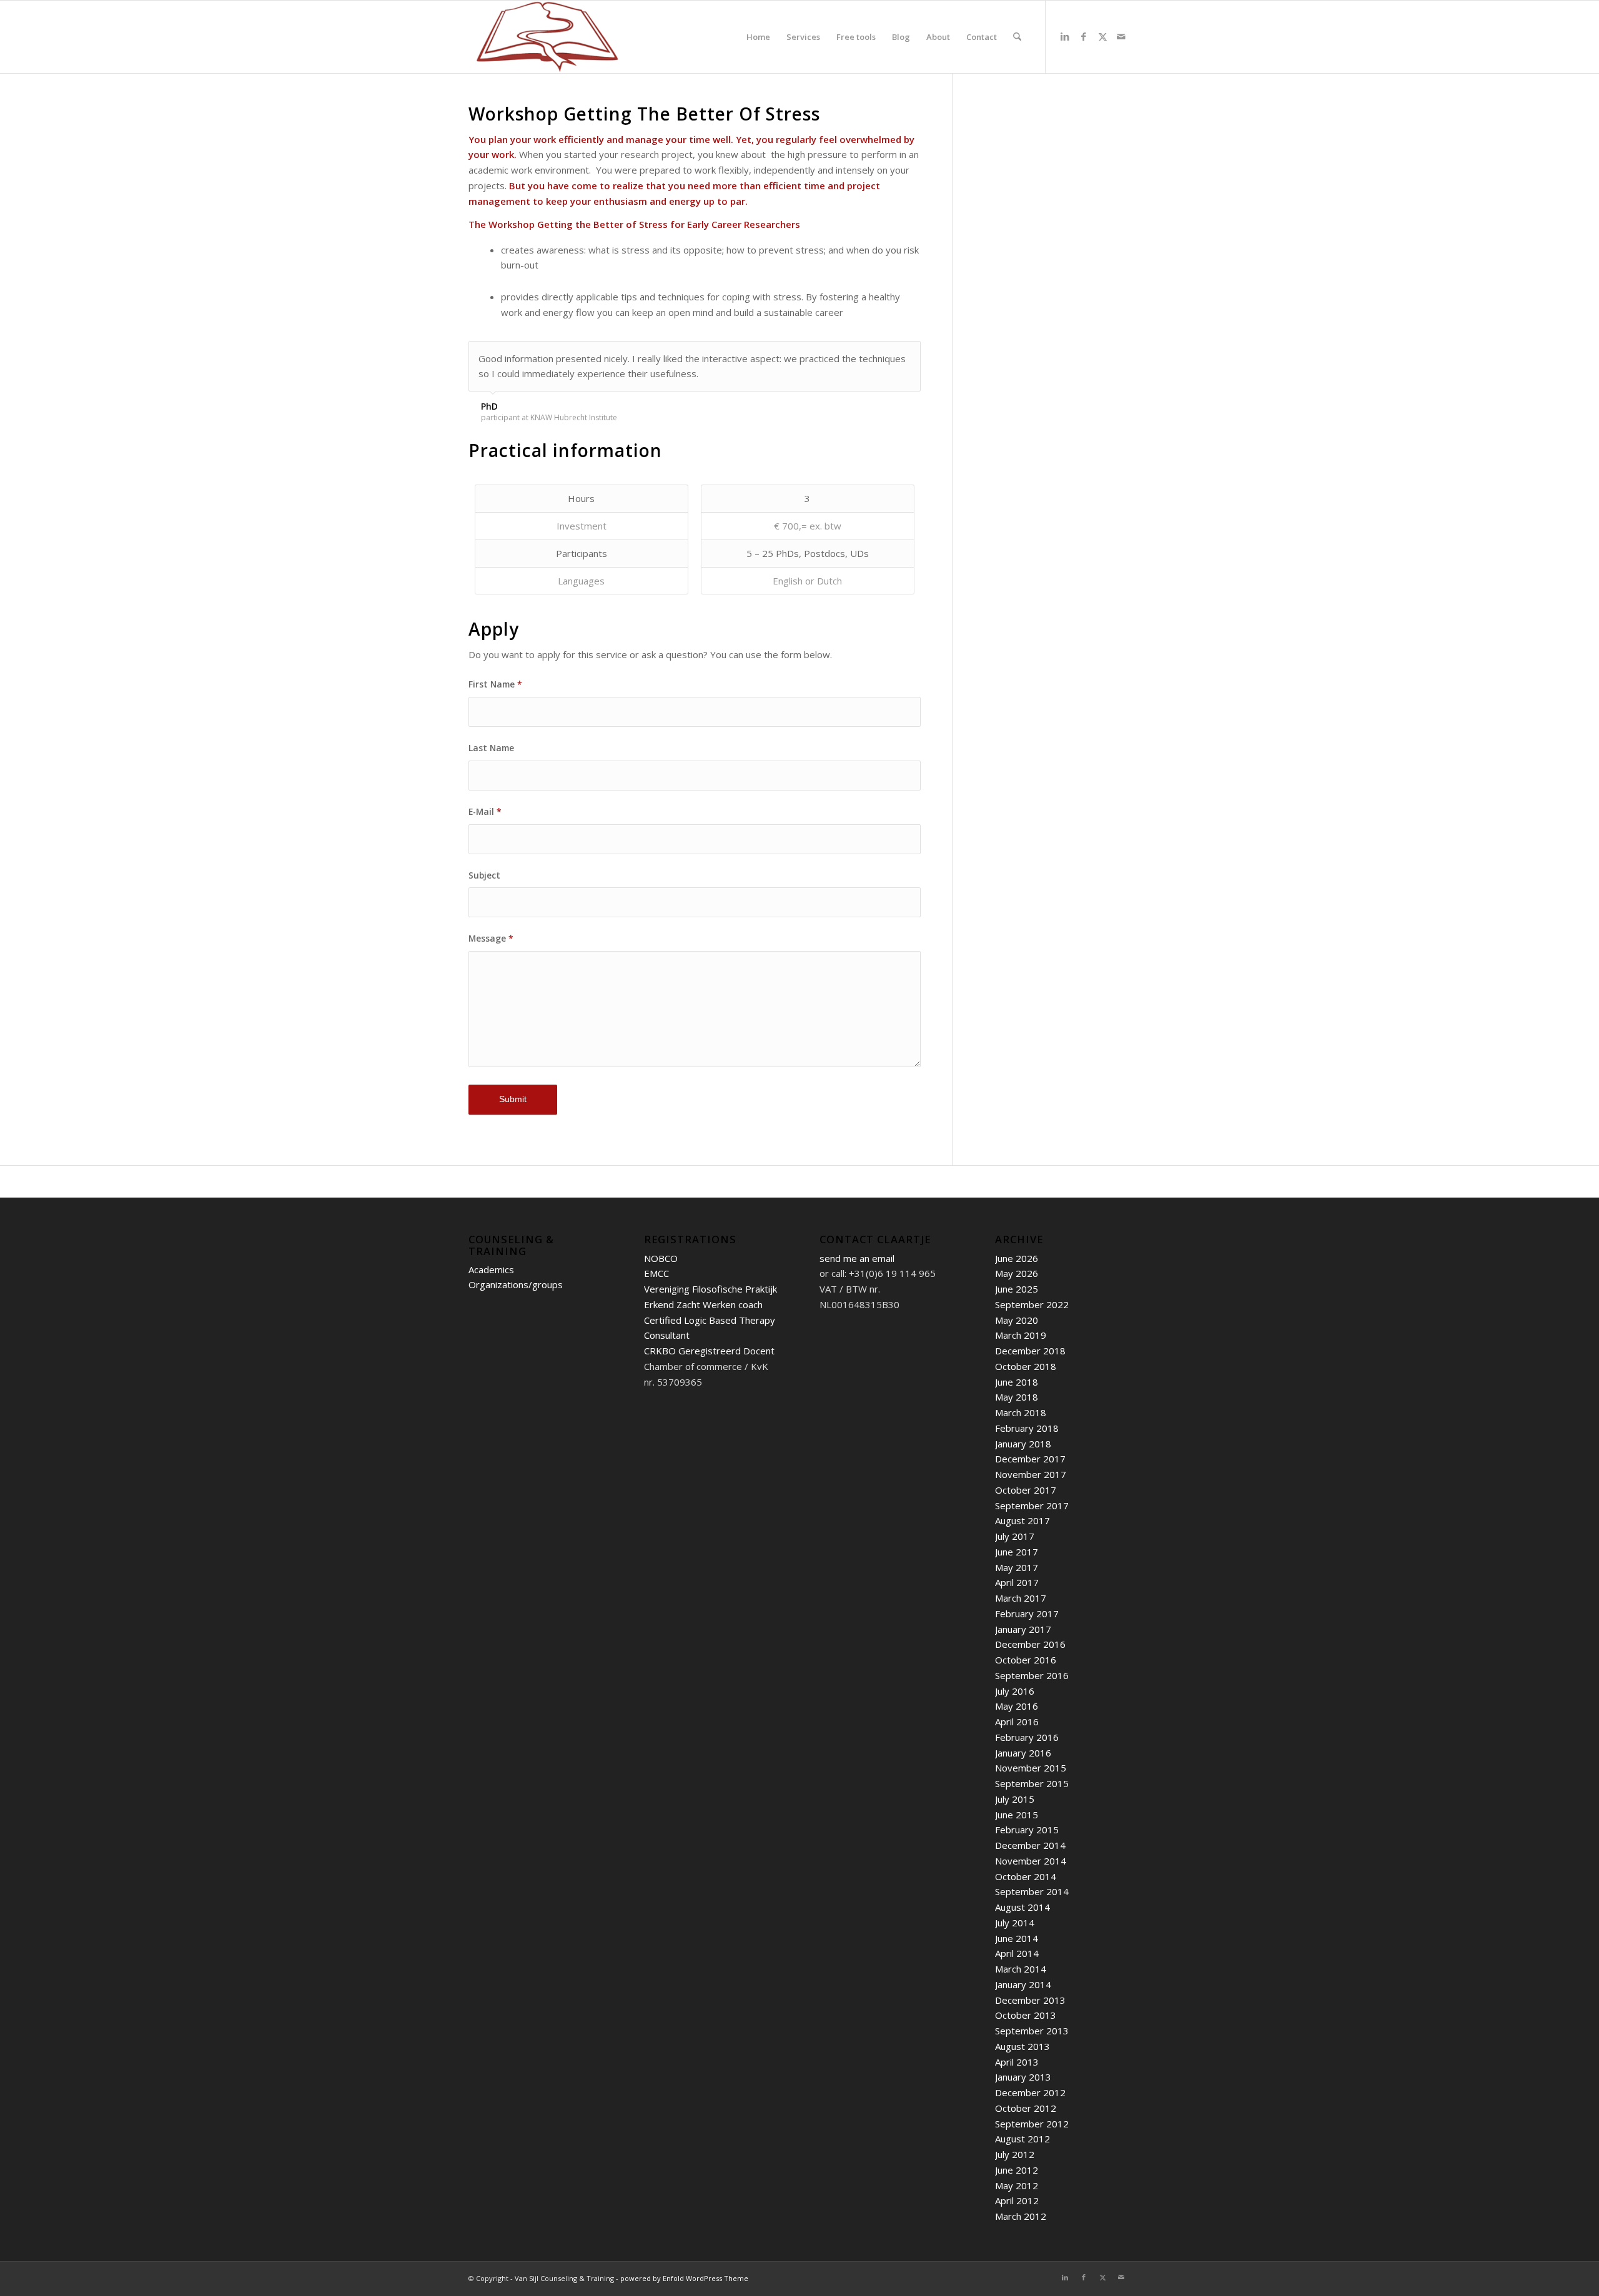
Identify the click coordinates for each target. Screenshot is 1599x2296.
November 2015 (1031, 1768)
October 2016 (1026, 1660)
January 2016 (1023, 1753)
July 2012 (1015, 2154)
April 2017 (1017, 1582)
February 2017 (1027, 1614)
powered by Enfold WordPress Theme (684, 2278)
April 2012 (1017, 2200)
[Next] (908, 354)
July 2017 (1015, 1536)
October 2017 (1026, 1490)
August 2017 (1022, 1520)
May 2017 (1017, 1567)
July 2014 (1015, 1923)
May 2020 (1017, 1320)
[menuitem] (758, 37)
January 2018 (1023, 1444)
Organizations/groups (516, 1284)
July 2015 (1015, 1799)
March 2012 (1021, 2216)
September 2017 (1032, 1505)
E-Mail (485, 811)
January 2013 (1023, 2077)
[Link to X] (1102, 36)
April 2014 (1017, 1953)
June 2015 (1017, 1815)
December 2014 (1030, 1845)
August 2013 (1022, 2046)
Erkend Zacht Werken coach (703, 1304)
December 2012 (1030, 2092)
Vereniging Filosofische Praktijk (710, 1289)
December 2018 (1030, 1351)
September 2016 (1032, 1675)
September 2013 (1032, 2031)
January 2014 (1023, 1984)
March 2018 (1021, 1412)
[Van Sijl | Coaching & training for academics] (547, 37)
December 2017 (1030, 1459)
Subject (484, 875)
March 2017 (1021, 1598)
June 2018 (1017, 1382)
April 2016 (1017, 1722)
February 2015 (1027, 1830)
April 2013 (1017, 2062)
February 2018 (1027, 1428)
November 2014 (1031, 1861)
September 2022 (1032, 1304)
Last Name (491, 748)
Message (491, 938)
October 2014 (1026, 1876)
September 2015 (1032, 1783)
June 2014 (1017, 1938)
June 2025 (1017, 1289)
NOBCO (661, 1258)
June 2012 (1017, 2170)
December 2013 (1030, 2000)
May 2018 (1017, 1397)
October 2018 (1026, 1366)
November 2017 (1031, 1474)
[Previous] (880, 354)
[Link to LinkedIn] (1065, 36)
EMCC (656, 1273)
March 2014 (1021, 1969)
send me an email (857, 1258)
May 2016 (1017, 1706)
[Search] (1017, 37)
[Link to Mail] (1121, 36)
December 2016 (1030, 1644)
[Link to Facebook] (1084, 36)
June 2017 (1017, 1552)
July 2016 (1015, 1691)
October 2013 (1026, 2015)
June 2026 (1017, 1258)
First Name (495, 684)
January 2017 (1023, 1629)
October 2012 (1026, 2108)
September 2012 (1032, 2124)
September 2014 (1032, 1891)
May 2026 (1017, 1273)
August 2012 (1022, 2139)
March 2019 (1021, 1335)
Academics (491, 1269)
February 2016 (1027, 1737)
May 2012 (1017, 2185)
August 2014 (1022, 1907)
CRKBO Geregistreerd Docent (709, 1351)
